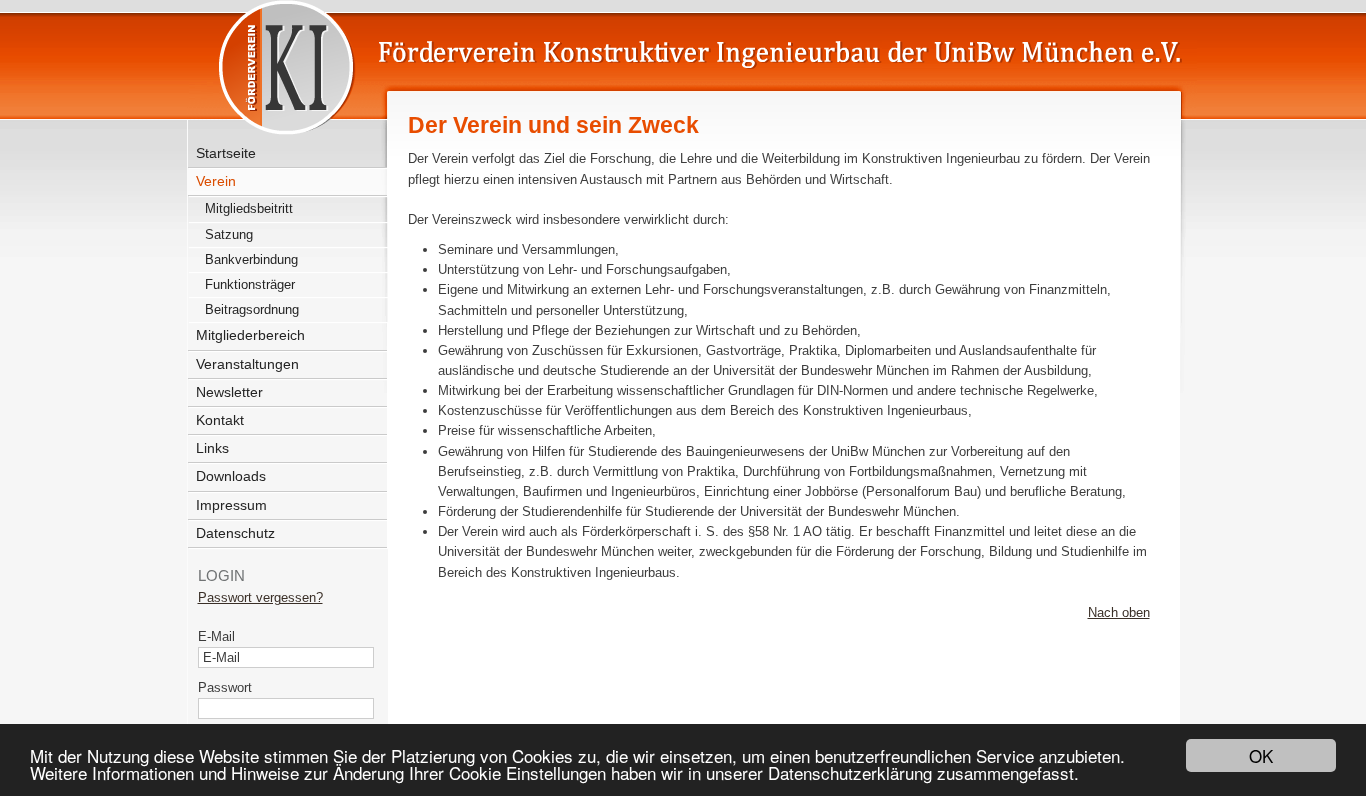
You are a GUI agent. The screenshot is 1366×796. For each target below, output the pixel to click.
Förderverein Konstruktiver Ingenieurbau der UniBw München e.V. (654, 62)
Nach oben (1119, 612)
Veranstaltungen (247, 364)
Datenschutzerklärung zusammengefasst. (923, 772)
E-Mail (216, 636)
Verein (216, 181)
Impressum (231, 505)
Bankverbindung (251, 259)
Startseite (226, 153)
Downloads (231, 476)
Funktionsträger (250, 284)
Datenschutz (235, 533)
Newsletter (229, 392)
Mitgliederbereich (250, 335)
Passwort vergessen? (260, 597)
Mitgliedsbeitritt (249, 208)
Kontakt (220, 420)
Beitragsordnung (252, 309)
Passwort (225, 687)
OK (1261, 755)
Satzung (229, 234)
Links (212, 448)
